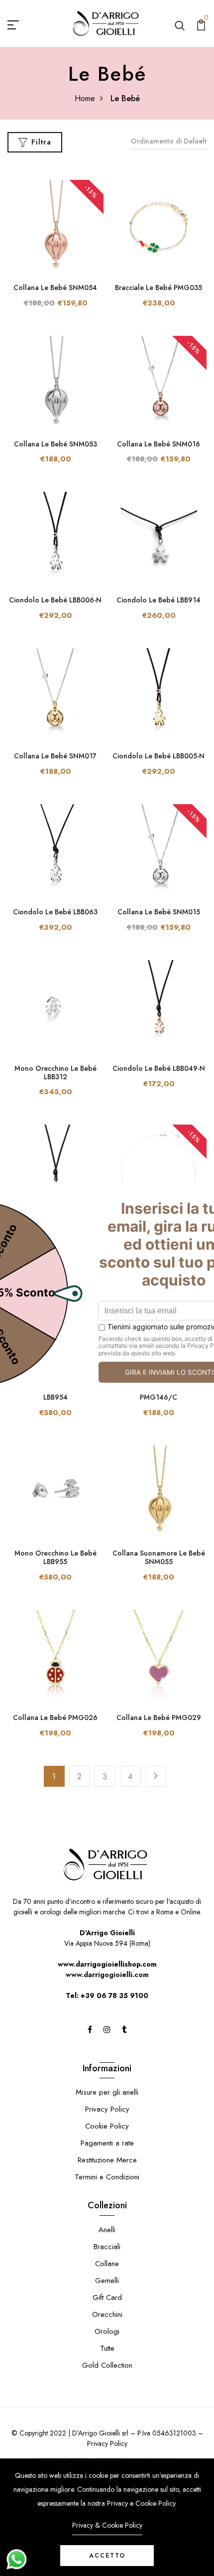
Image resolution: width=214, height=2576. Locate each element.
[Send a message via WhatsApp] (17, 2559)
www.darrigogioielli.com (107, 1975)
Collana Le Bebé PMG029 (159, 1717)
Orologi (107, 2331)
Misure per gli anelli (107, 2092)
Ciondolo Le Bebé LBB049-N (159, 1068)
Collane (107, 2264)
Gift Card (107, 2297)
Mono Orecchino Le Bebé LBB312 (55, 1073)
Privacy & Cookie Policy (107, 2525)
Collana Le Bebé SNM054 (55, 287)
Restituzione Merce (107, 2160)
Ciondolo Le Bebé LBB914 (159, 600)
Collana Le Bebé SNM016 (159, 444)
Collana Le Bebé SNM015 (159, 912)
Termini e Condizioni (107, 2177)
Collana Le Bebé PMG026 (55, 1717)
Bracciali (107, 2247)
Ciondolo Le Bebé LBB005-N (159, 756)
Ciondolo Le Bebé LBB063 (55, 912)
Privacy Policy (107, 2109)
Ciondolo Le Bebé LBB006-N (55, 600)
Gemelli (107, 2281)
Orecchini (107, 2314)
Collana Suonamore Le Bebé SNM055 (159, 1557)
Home (85, 98)
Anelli (107, 2230)
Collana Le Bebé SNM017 (55, 756)
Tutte (107, 2348)
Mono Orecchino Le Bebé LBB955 (55, 1557)
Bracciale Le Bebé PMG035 (159, 287)
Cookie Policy (107, 2126)
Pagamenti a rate (107, 2143)
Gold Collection (107, 2365)
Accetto (107, 2556)
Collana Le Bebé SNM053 (55, 444)
